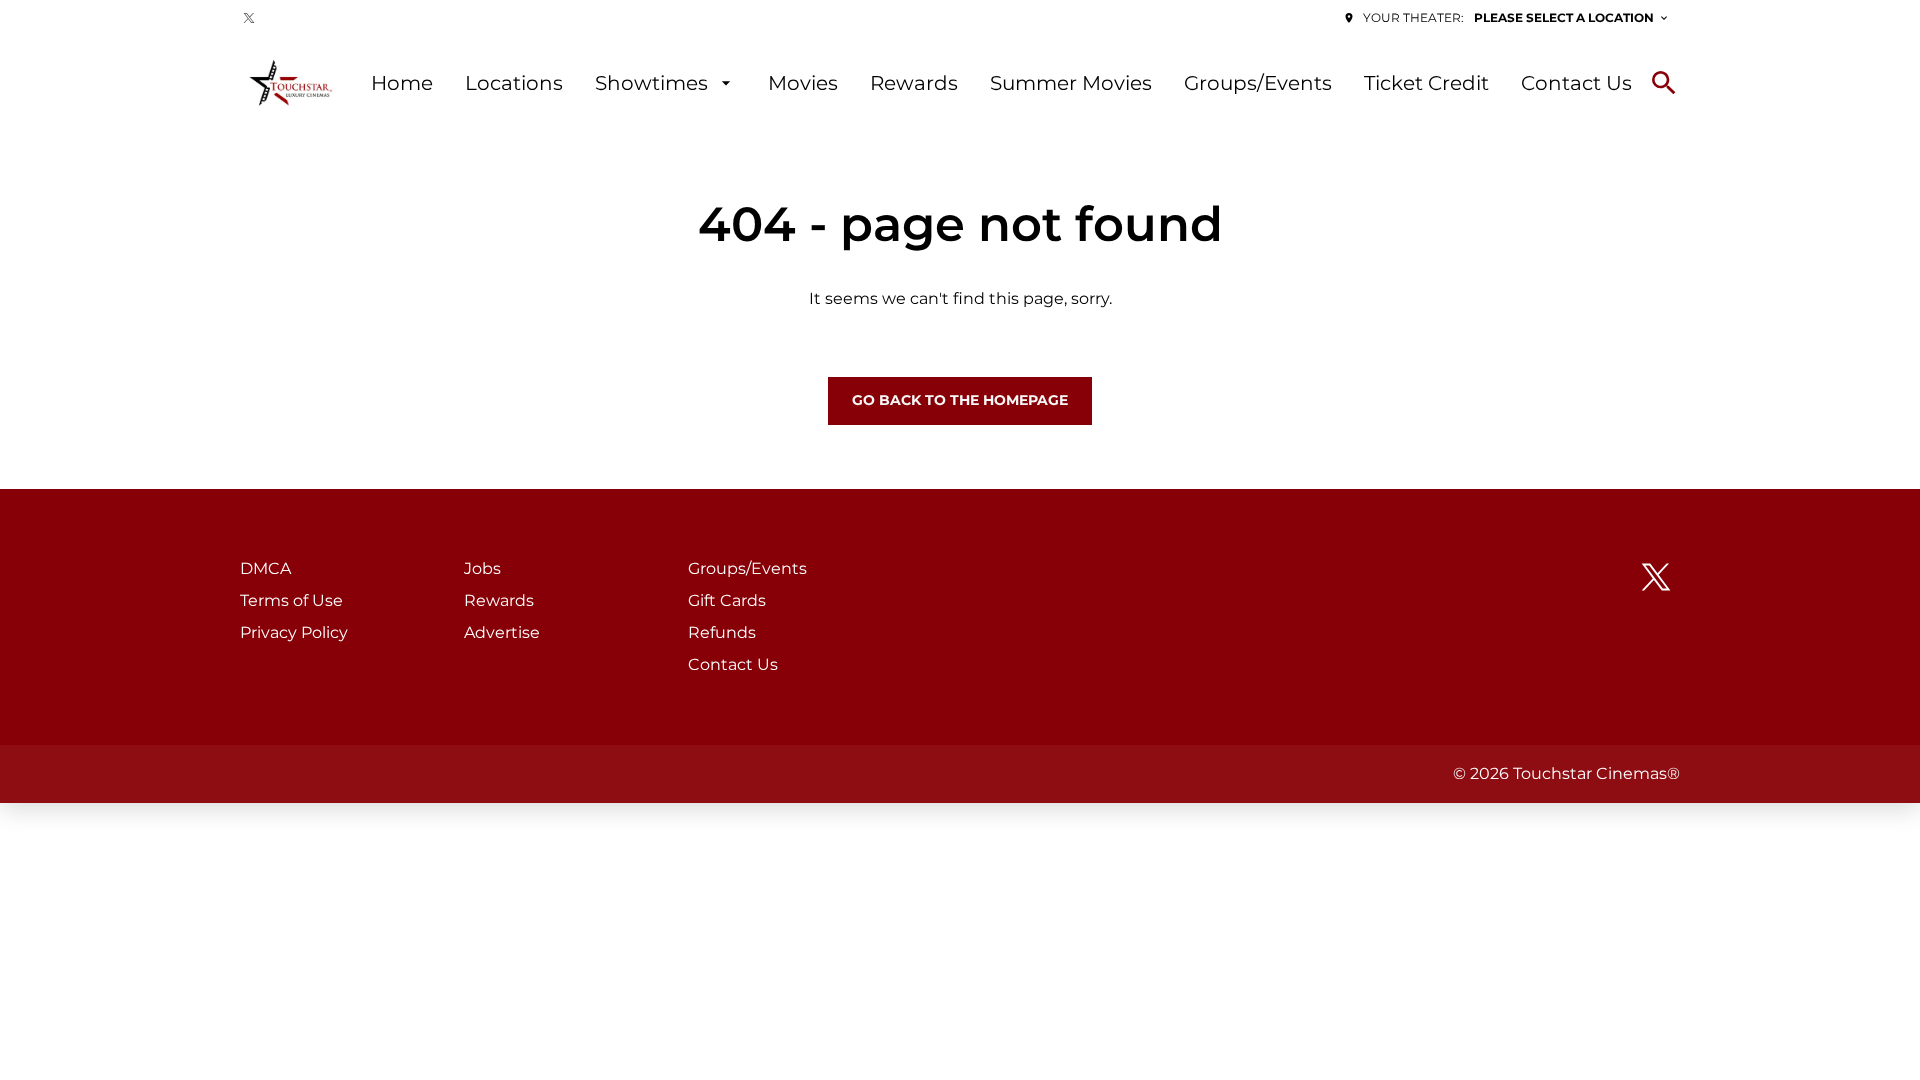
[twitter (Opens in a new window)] (249, 18)
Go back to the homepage (960, 400)
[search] (1664, 83)
